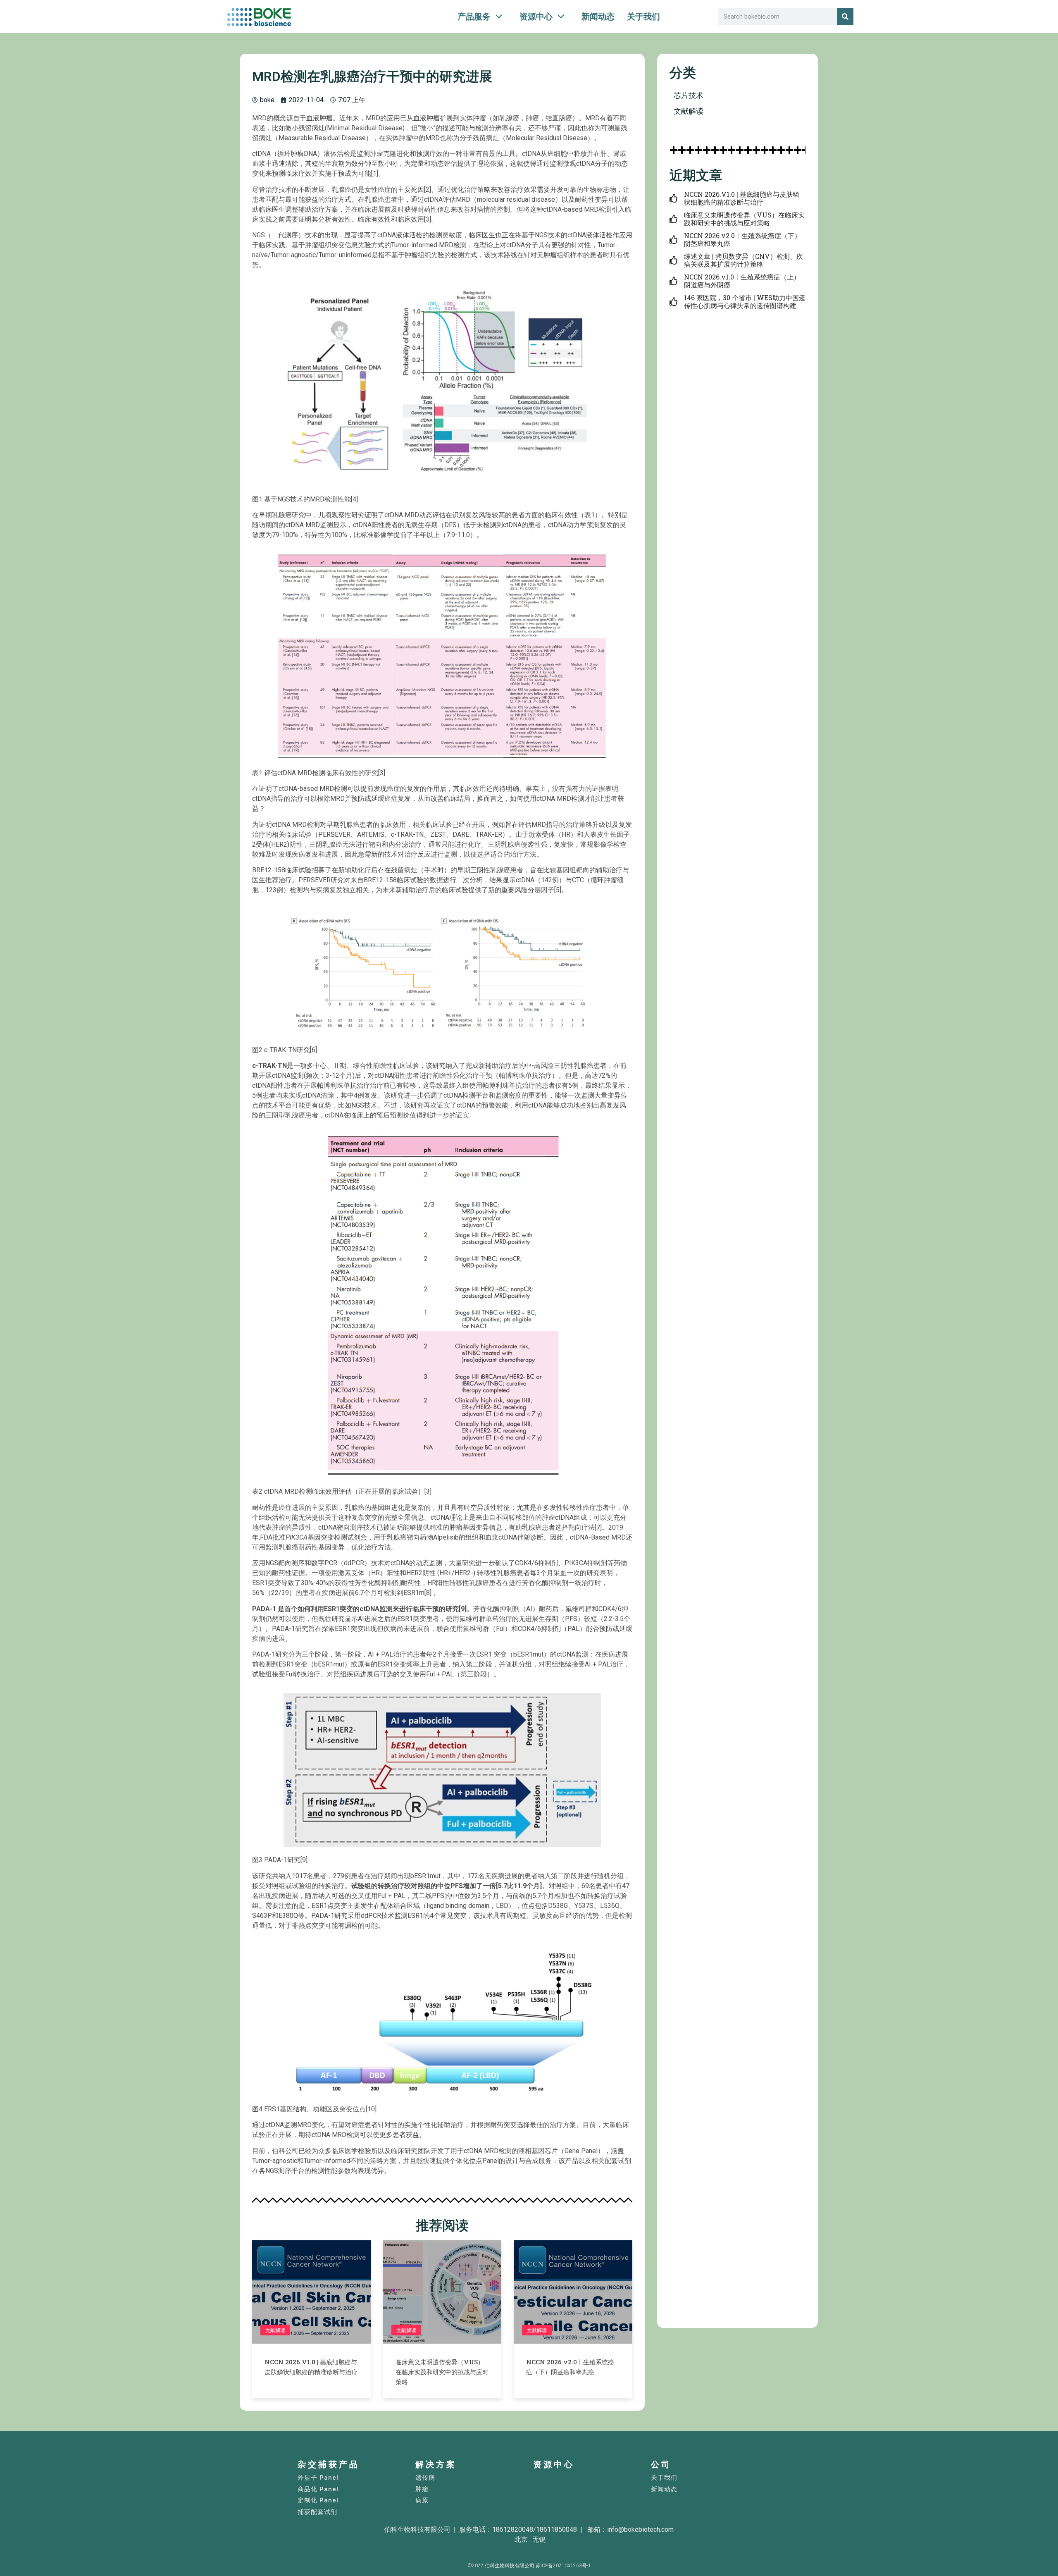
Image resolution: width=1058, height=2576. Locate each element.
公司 (661, 2464)
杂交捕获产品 (329, 2464)
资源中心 (554, 2464)
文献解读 (275, 2330)
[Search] (845, 17)
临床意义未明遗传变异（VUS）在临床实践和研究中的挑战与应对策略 (442, 2372)
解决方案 (436, 2464)
